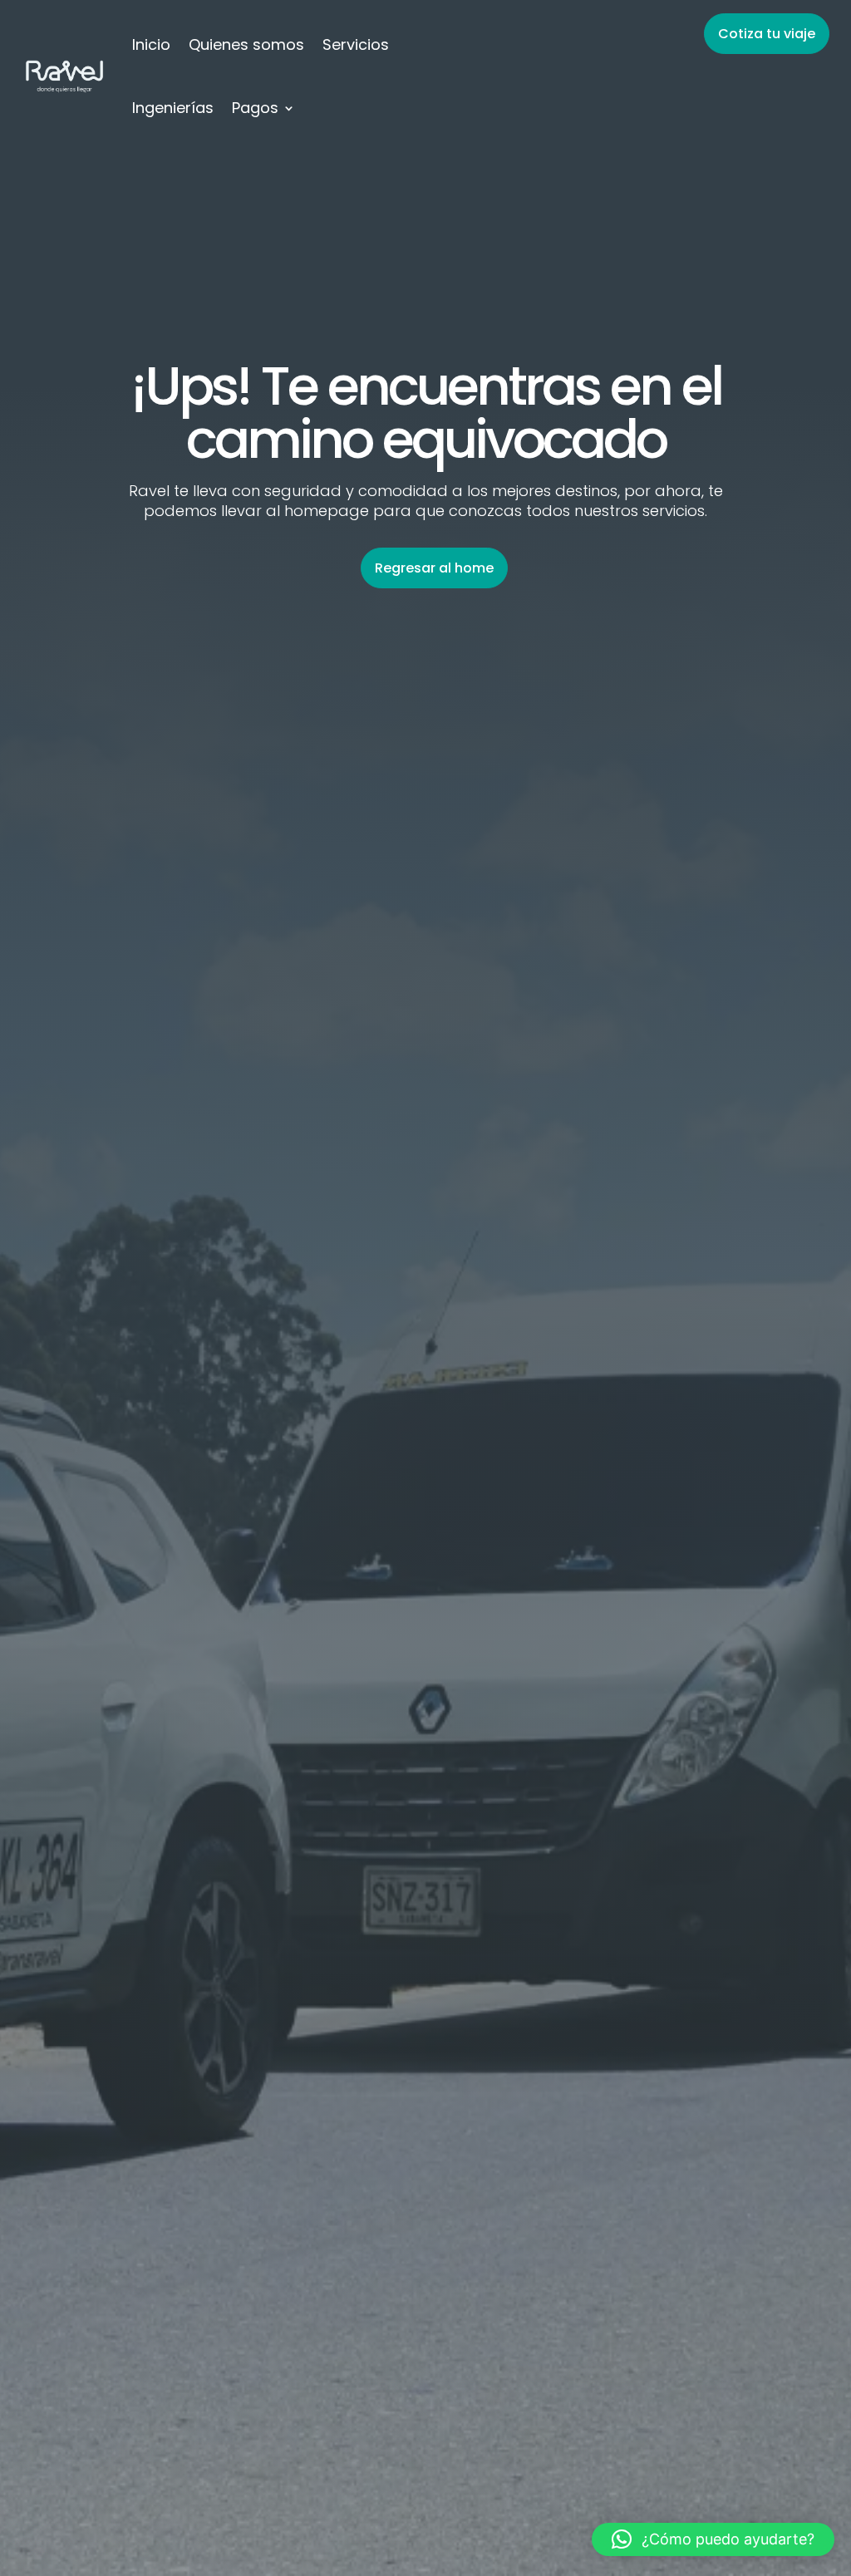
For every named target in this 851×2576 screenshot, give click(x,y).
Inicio (151, 44)
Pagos (255, 108)
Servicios (356, 44)
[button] (713, 2539)
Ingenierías (173, 108)
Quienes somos (246, 44)
